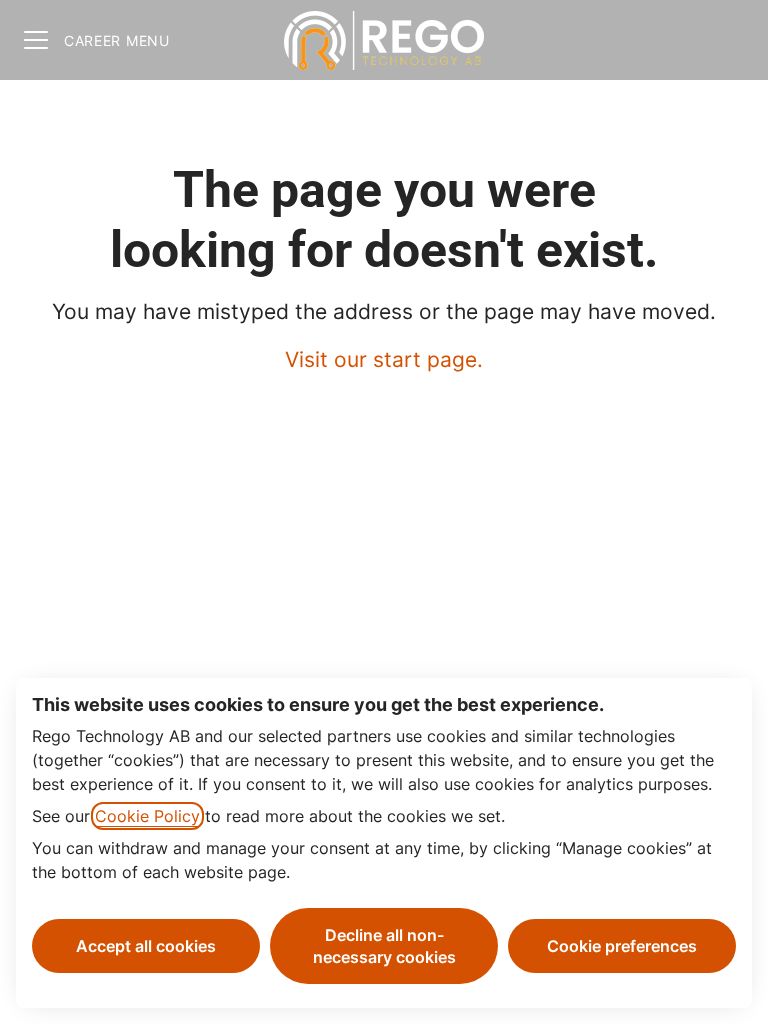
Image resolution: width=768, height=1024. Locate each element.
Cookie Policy (147, 816)
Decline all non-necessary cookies (384, 946)
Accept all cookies (146, 946)
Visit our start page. (384, 359)
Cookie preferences (622, 946)
